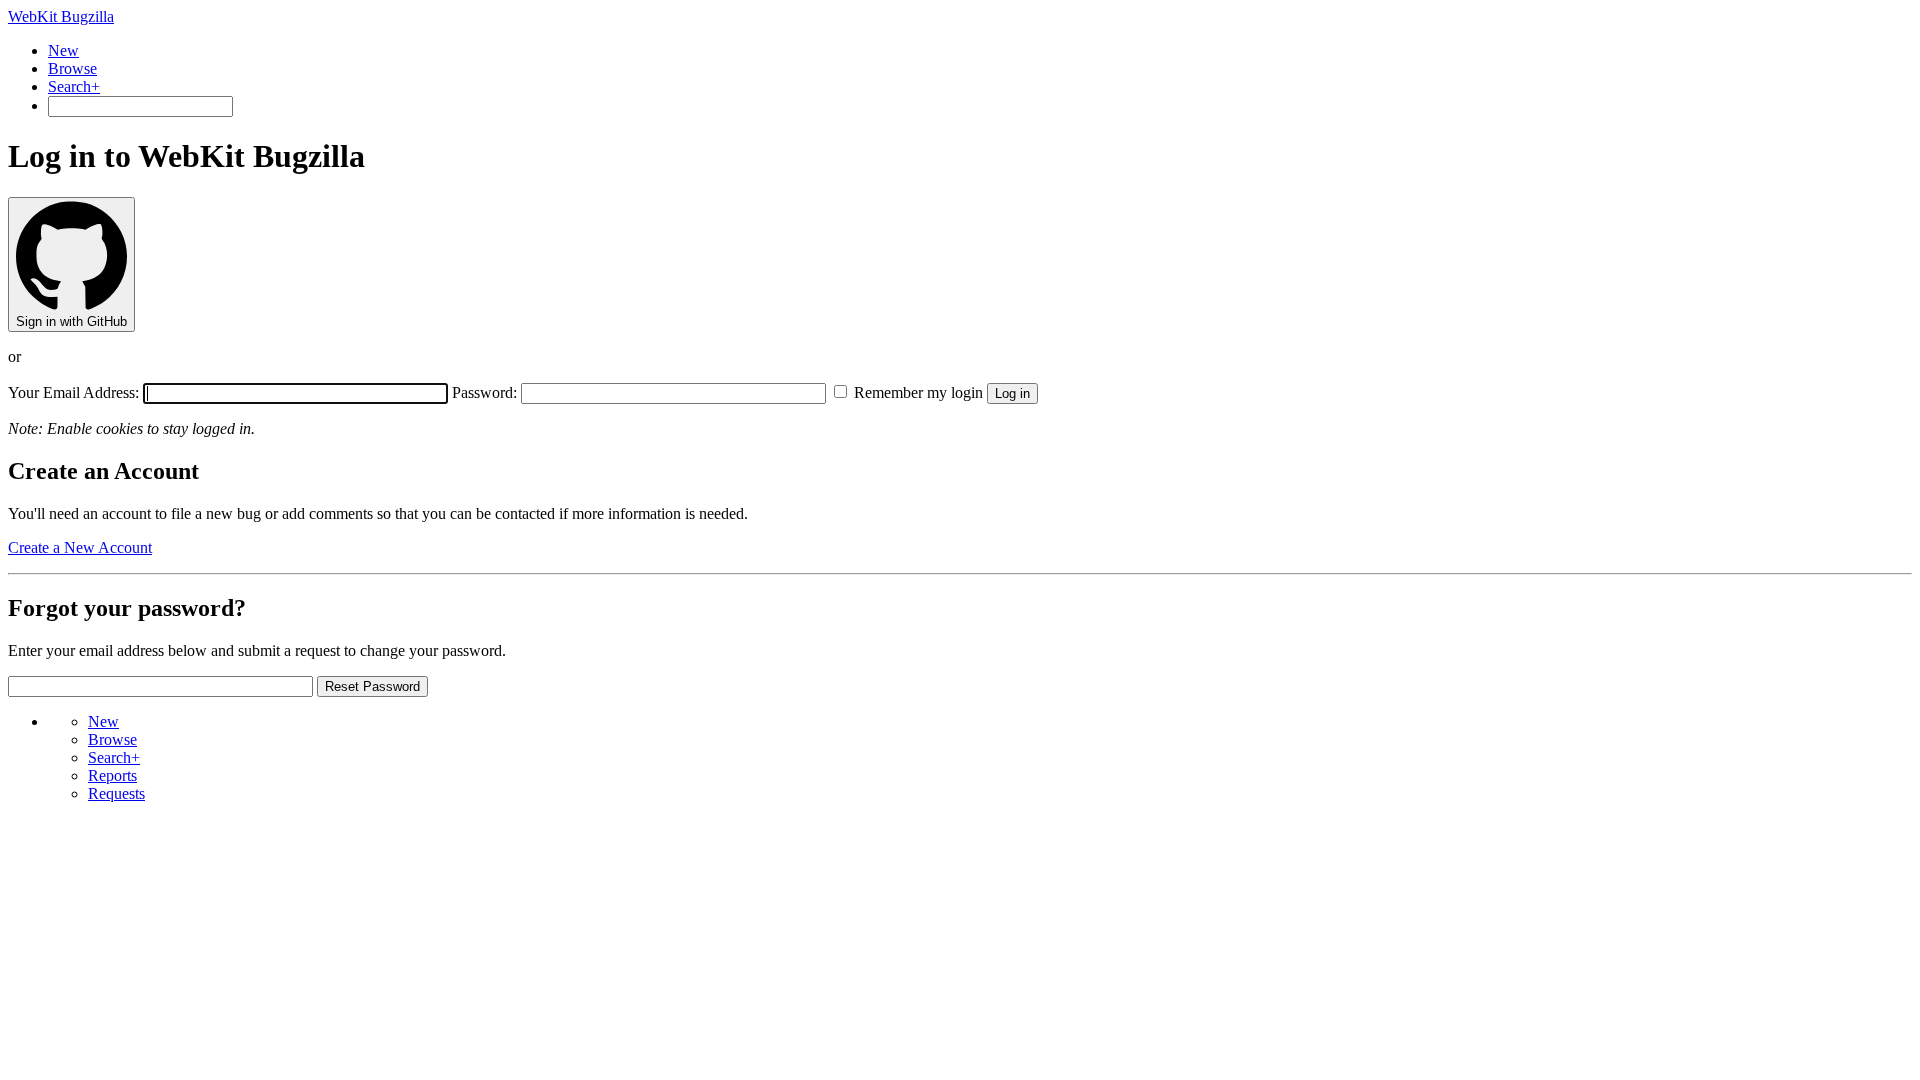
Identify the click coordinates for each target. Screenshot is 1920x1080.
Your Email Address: (75, 392)
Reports (112, 775)
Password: (484, 392)
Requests (116, 793)
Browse (72, 68)
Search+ (74, 86)
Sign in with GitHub (71, 321)
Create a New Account (80, 547)
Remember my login (916, 392)
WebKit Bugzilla (61, 16)
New (63, 50)
